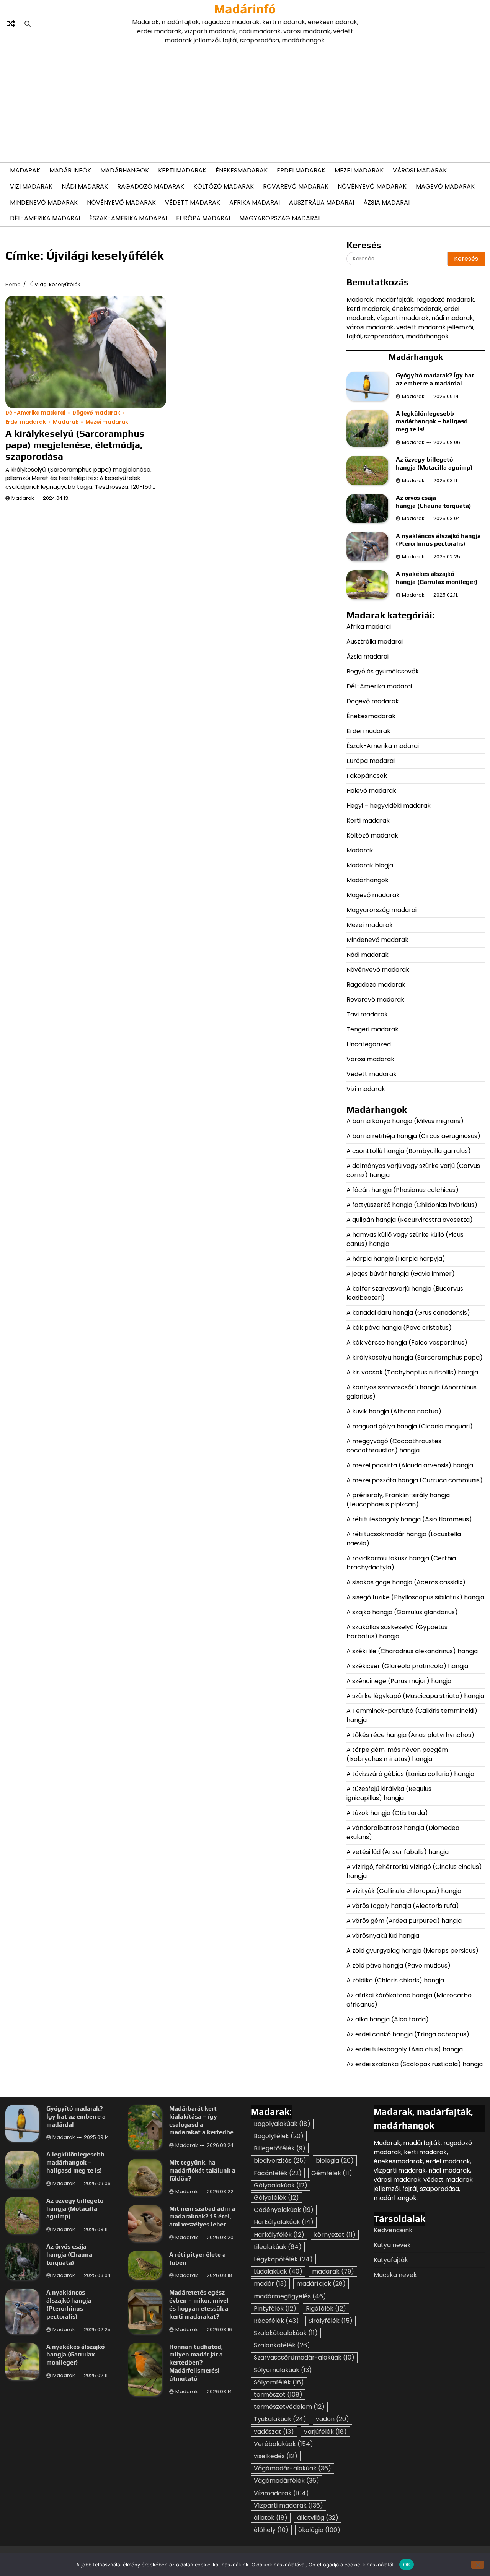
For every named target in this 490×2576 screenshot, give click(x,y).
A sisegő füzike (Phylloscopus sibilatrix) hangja (415, 1597)
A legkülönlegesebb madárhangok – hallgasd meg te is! (432, 422)
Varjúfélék (325, 2432)
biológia (335, 2160)
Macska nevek (395, 2275)
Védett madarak (193, 202)
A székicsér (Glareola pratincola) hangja (407, 1666)
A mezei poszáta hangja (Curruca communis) (415, 1480)
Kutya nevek (392, 2245)
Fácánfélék (278, 2173)
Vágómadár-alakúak (292, 2468)
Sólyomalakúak (283, 2370)
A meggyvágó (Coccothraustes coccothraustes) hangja (394, 1446)
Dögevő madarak (96, 413)
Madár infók (70, 170)
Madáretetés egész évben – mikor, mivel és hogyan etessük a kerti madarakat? (199, 2304)
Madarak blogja (370, 865)
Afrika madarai (255, 202)
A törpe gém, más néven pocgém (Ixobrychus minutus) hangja (397, 1754)
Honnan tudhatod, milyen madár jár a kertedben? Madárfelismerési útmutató (196, 2363)
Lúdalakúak (278, 2271)
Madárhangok (125, 170)
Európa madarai (203, 218)
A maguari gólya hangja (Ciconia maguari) (410, 1426)
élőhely (271, 2530)
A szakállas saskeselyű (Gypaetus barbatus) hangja (397, 1632)
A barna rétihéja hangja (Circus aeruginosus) (413, 1136)
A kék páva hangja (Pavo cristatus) (399, 1328)
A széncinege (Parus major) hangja (399, 1681)
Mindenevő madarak (44, 202)
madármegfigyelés (290, 2296)
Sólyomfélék (279, 2382)
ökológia (319, 2530)
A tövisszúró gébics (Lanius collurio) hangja (410, 1774)
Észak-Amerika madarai (128, 218)
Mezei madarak (359, 170)
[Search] (28, 24)
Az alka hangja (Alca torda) (388, 2019)
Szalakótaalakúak (286, 2333)
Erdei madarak (301, 170)
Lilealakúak (278, 2247)
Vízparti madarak (288, 2505)
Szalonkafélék (282, 2345)
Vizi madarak (31, 186)
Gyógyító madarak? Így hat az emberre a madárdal (435, 379)
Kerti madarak (182, 170)
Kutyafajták (391, 2260)
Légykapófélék (283, 2259)
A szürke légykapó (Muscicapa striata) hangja (415, 1696)
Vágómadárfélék (287, 2481)
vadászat (274, 2432)
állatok (271, 2518)
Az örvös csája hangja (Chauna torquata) (434, 502)
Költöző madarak (224, 186)
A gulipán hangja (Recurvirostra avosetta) (410, 1220)
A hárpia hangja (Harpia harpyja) (397, 1259)
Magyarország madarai (279, 218)
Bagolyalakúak (282, 2124)
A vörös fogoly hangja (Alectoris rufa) (403, 1906)
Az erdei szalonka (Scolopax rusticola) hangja (415, 2064)
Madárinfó (245, 9)
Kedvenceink (393, 2230)
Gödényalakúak (284, 2210)
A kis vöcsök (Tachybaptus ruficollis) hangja (412, 1372)
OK (407, 2564)
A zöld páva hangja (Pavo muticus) (399, 1965)
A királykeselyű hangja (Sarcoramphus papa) (415, 1357)
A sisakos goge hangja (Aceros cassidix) (406, 1582)
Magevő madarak (445, 186)
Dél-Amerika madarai (45, 218)
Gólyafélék (276, 2198)
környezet (335, 2235)
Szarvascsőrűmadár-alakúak (304, 2357)
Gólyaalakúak (281, 2185)
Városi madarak (420, 170)
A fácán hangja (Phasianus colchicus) (403, 1190)
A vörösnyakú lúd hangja (383, 1936)
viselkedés (276, 2456)
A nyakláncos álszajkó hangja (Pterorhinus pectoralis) (438, 540)
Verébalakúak (283, 2444)
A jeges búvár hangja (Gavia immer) (401, 1274)
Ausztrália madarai (322, 202)
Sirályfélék (331, 2321)
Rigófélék (326, 2308)
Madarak (25, 170)
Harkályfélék (279, 2235)
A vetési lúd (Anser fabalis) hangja (398, 1852)
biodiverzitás (280, 2160)
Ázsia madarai (386, 202)
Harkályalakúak (284, 2222)
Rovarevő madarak (296, 186)
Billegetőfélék (280, 2148)
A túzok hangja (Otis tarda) (387, 1813)
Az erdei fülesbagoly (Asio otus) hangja (405, 2049)
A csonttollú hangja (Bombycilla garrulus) (409, 1151)
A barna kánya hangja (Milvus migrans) (405, 1121)
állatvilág (318, 2518)
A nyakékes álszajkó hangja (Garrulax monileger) (437, 578)
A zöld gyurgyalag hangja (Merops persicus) (412, 1951)
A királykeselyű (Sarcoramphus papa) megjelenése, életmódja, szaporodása (75, 445)
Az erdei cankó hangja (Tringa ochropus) (408, 2034)
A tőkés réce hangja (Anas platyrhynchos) (410, 1735)
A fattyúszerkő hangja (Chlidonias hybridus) (412, 1205)
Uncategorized (369, 1044)
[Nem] (478, 2565)
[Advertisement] (245, 102)
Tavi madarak (367, 1014)
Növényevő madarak (372, 186)
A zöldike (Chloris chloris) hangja (395, 1980)
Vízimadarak (281, 2493)
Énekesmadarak (242, 170)
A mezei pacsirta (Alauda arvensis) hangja (410, 1465)
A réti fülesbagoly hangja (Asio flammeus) (410, 1519)
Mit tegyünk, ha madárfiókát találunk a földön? (202, 2170)
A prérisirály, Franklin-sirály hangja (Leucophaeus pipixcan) (398, 1500)
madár (270, 2284)
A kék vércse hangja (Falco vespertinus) (407, 1342)
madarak (333, 2271)
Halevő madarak (371, 791)
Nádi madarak (85, 186)
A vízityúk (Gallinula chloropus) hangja (404, 1891)
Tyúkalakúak (280, 2419)
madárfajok (321, 2284)
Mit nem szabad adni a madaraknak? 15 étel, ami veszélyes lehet (202, 2217)
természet (278, 2395)
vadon (332, 2419)
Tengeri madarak (372, 1029)
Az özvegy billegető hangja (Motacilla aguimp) (435, 463)
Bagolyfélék (279, 2136)
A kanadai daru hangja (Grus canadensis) (408, 1313)
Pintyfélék (275, 2308)
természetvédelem (289, 2407)
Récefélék (276, 2321)
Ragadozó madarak (151, 186)
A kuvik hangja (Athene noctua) (394, 1411)
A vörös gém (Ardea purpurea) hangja (404, 1921)
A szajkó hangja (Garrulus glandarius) (403, 1612)
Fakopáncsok (367, 776)
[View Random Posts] (11, 24)
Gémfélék (332, 2173)
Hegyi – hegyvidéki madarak (389, 806)
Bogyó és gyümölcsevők (383, 671)
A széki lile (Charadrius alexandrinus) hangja (412, 1651)
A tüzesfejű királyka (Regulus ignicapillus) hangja (389, 1793)
